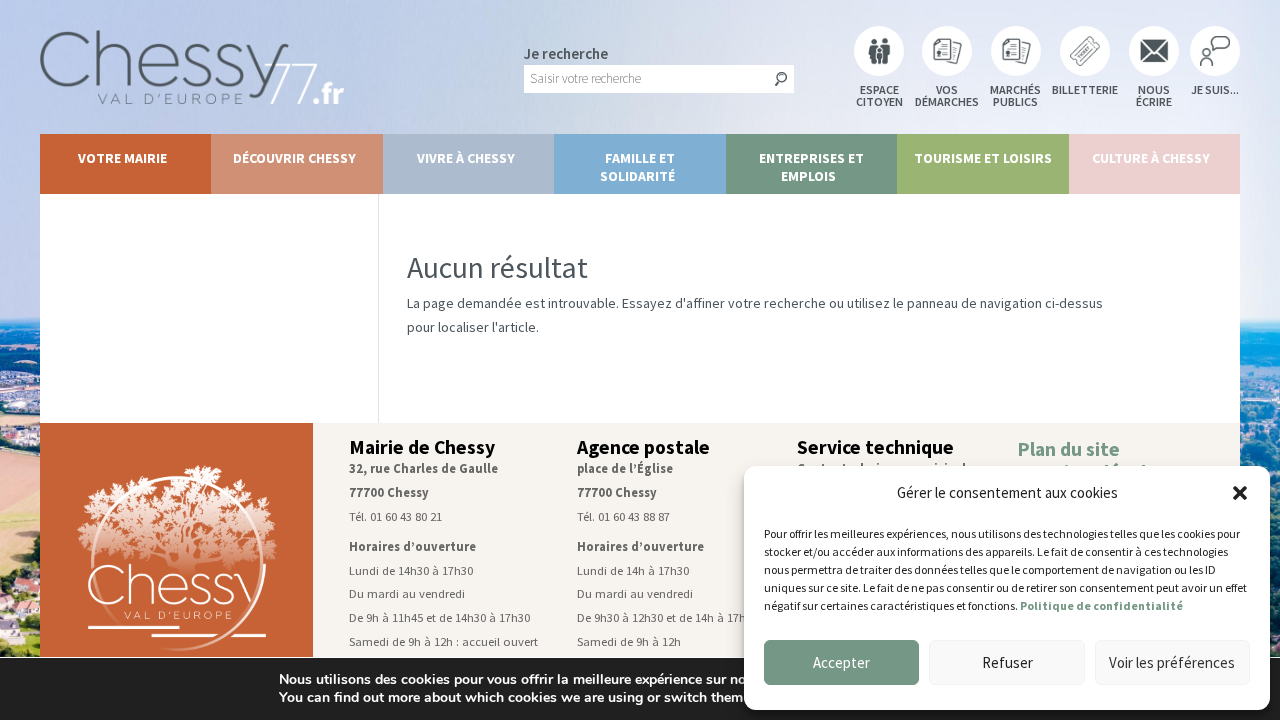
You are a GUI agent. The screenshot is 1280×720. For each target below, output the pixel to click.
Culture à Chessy (1151, 158)
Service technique (875, 447)
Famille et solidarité (638, 167)
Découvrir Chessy (294, 158)
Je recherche (566, 53)
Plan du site (1068, 449)
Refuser (1007, 662)
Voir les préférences (1172, 662)
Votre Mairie (122, 158)
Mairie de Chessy (422, 447)
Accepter (841, 662)
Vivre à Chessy (466, 158)
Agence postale (643, 447)
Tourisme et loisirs (983, 158)
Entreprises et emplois (811, 167)
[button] (1240, 493)
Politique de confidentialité (1101, 605)
